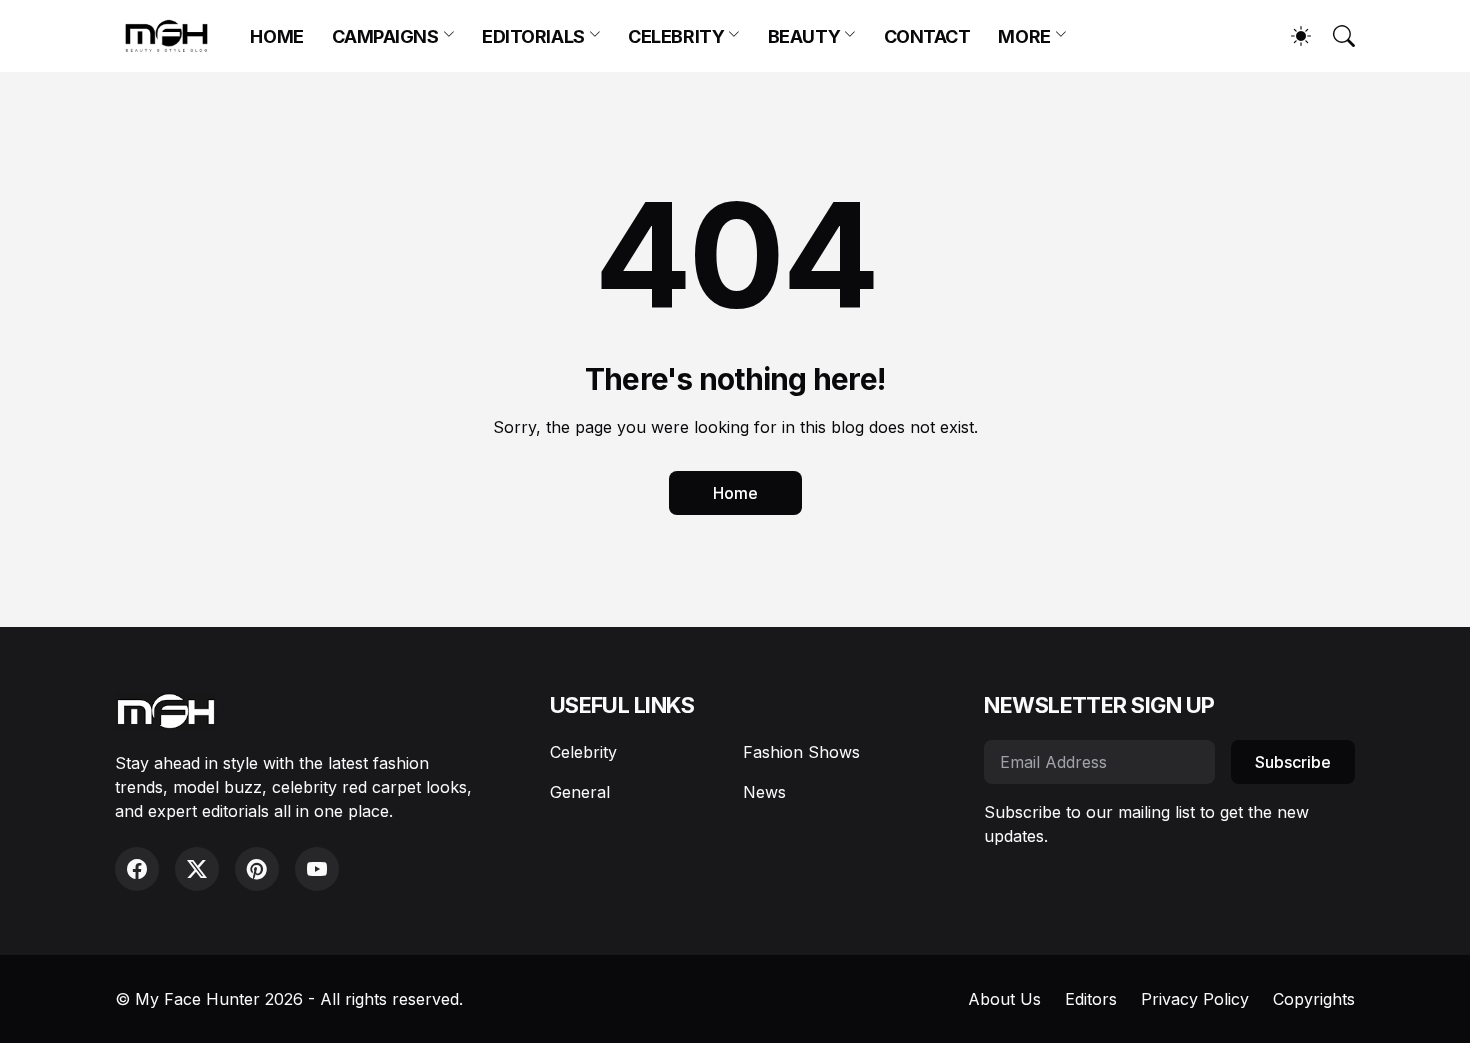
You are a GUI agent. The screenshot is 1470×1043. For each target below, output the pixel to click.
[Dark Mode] (1291, 36)
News (764, 792)
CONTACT (927, 36)
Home (735, 493)
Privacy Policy (1195, 999)
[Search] (1335, 36)
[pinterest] (257, 869)
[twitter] (197, 869)
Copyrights (1314, 999)
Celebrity (583, 752)
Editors (1091, 999)
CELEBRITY (676, 36)
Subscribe (1293, 762)
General (580, 792)
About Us (1004, 999)
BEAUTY (804, 36)
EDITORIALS (533, 36)
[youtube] (317, 869)
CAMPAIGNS (385, 36)
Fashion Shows (801, 752)
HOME (276, 36)
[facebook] (137, 869)
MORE (1024, 36)
